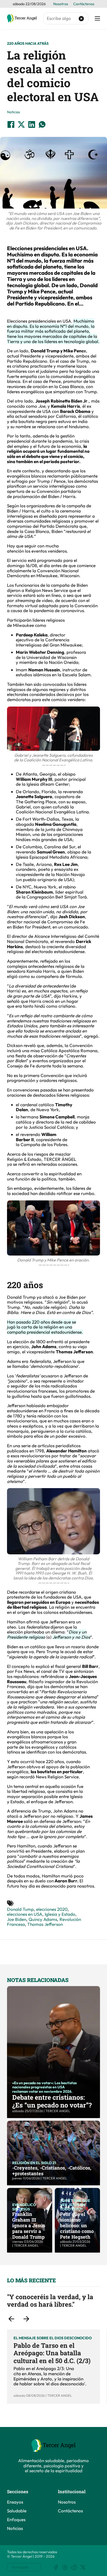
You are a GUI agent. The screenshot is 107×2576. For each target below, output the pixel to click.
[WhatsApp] (42, 124)
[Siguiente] (26, 2319)
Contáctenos (84, 4)
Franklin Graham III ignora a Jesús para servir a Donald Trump (29, 2225)
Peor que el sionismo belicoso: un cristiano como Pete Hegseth (77, 2225)
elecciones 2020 (52, 1909)
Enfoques (16, 2519)
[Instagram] (65, 2567)
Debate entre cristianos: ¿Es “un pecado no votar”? (52, 2101)
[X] (21, 124)
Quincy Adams (43, 1919)
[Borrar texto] (81, 18)
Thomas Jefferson (45, 1924)
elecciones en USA (25, 1914)
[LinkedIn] (32, 124)
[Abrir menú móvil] (97, 18)
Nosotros (61, 4)
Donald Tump (20, 1909)
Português (20, 2567)
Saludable (17, 2511)
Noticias (14, 112)
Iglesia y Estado (60, 1914)
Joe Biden (17, 1919)
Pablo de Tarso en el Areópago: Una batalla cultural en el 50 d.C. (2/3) (52, 2353)
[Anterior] (11, 2319)
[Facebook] (11, 124)
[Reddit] (74, 2567)
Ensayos (15, 2502)
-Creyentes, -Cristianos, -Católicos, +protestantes (52, 2171)
